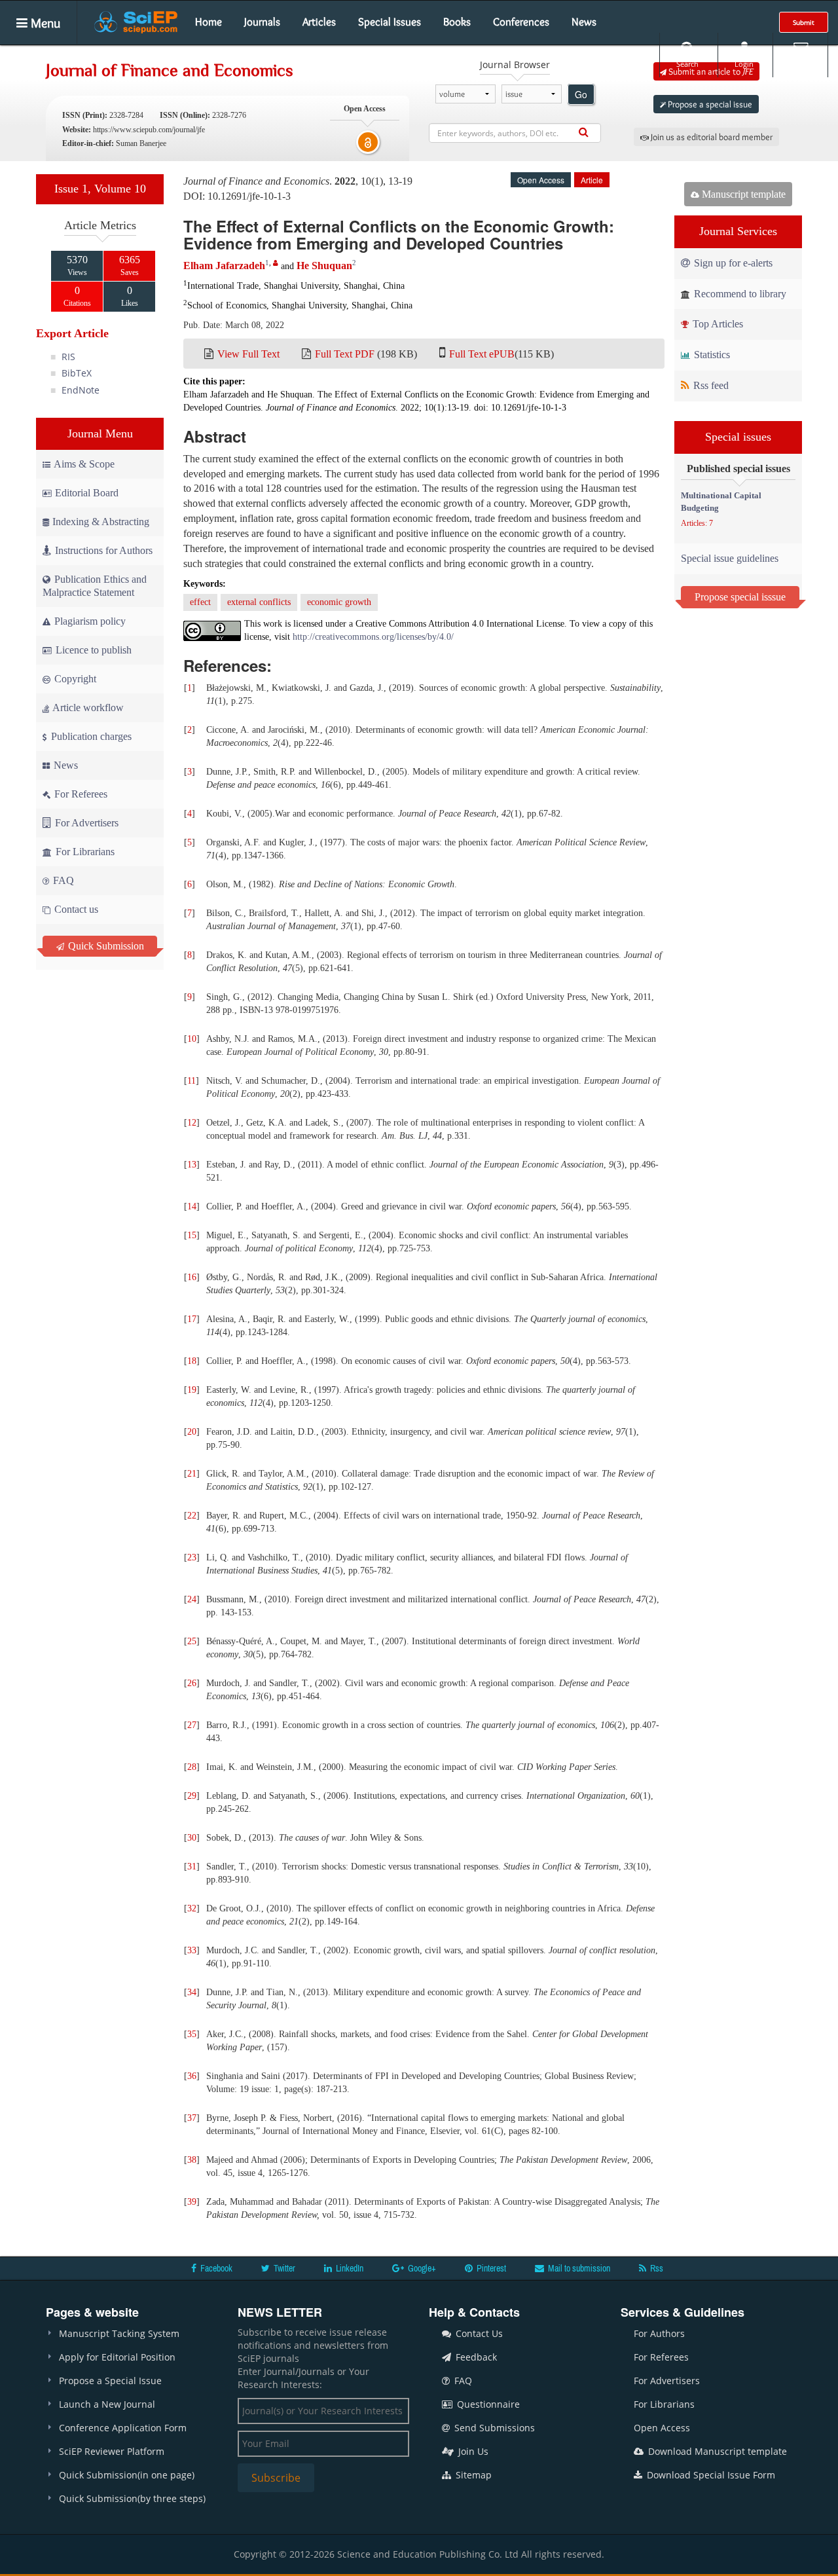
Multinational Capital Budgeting (721, 502)
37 (192, 2118)
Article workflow (87, 708)
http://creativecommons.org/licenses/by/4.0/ (373, 637)
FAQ (62, 880)
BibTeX (77, 373)
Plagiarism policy (89, 621)
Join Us (472, 2451)
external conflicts (259, 602)
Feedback (475, 2357)
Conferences (521, 22)
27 (192, 1725)
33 (192, 1950)
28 (192, 1767)
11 (191, 1081)
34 (192, 1992)
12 (192, 1123)
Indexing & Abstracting (101, 522)
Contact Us (478, 2333)
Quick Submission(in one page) (127, 2475)
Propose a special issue (709, 104)
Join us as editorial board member (711, 137)
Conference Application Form (123, 2428)
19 (192, 1390)
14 (192, 1206)
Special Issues (390, 22)
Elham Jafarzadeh (224, 266)
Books (457, 22)
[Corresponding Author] (276, 263)
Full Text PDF (345, 354)
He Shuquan (324, 266)
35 (192, 2034)
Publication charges (90, 736)
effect (200, 602)
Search (687, 64)
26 (192, 1683)
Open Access (662, 2428)
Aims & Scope (84, 464)
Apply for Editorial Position (117, 2357)
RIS (68, 357)
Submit (804, 22)
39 (192, 2202)
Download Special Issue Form (710, 2475)
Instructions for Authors (104, 550)
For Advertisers (85, 823)
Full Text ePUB (482, 354)
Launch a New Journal (107, 2404)
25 (192, 1641)
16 (192, 1277)
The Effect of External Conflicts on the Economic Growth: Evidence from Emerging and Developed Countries (399, 234)
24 (192, 1599)
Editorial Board (87, 493)
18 (192, 1361)
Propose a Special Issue (110, 2381)
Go (581, 94)
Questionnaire (487, 2404)
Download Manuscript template (716, 2451)
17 (192, 1319)
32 (192, 1908)
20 (192, 1432)
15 (192, 1235)
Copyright (74, 679)
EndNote (81, 390)
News (584, 22)
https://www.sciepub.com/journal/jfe (149, 130)
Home (209, 22)
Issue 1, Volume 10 (100, 189)
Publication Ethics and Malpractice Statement (95, 586)
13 (192, 1165)
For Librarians (84, 852)
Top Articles (717, 324)
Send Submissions (493, 2428)
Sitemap (472, 2475)
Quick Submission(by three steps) (132, 2498)
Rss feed (710, 385)
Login (744, 64)
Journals (262, 22)
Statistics (711, 355)
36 (192, 2076)
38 (192, 2160)
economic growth (339, 602)
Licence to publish (92, 650)
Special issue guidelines (730, 558)
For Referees (80, 794)
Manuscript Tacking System (119, 2333)
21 (192, 1474)
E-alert (800, 64)
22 (192, 1516)
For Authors (659, 2333)
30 (192, 1838)
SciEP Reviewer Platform (112, 2451)
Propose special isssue (740, 597)
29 (192, 1796)
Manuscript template (742, 194)
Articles (319, 22)
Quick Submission (105, 946)
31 (192, 1867)
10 (192, 1039)
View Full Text (248, 354)
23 (192, 1557)
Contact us (75, 909)
